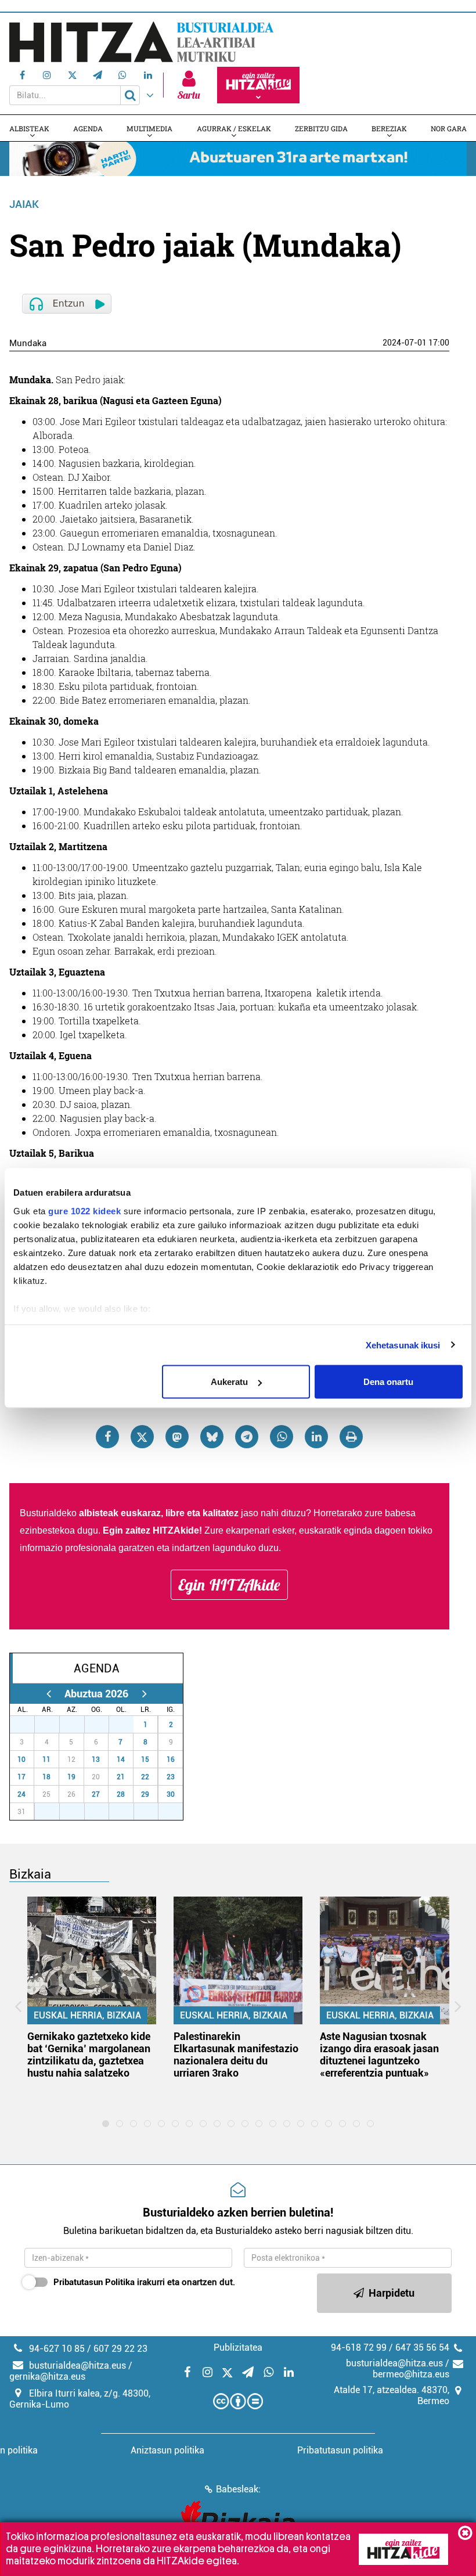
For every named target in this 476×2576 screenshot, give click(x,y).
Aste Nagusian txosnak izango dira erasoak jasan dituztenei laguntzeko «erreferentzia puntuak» (379, 2055)
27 (28, 1725)
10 (21, 1760)
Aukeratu (229, 1382)
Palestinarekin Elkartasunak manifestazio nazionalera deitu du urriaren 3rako (236, 2055)
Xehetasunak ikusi (403, 1345)
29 (78, 1725)
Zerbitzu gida (321, 128)
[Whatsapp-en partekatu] (282, 1437)
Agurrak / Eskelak (234, 128)
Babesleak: (238, 2489)
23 (171, 1777)
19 (71, 1777)
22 (145, 1777)
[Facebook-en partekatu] (107, 1437)
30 (103, 1725)
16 (171, 1760)
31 (128, 1725)
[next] (144, 1694)
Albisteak (29, 128)
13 (96, 1760)
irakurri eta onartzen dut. (144, 2282)
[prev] (48, 1694)
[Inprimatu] (351, 1437)
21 (121, 1777)
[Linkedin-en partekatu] (316, 1437)
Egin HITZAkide (229, 1585)
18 (46, 1777)
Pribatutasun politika (340, 2450)
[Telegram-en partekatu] (247, 1437)
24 (21, 1794)
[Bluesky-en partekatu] (212, 1437)
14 (121, 1760)
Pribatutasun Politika (94, 2282)
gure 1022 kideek (84, 1210)
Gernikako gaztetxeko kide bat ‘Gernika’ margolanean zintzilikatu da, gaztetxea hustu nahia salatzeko (89, 2055)
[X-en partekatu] (142, 1437)
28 (53, 1725)
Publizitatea (238, 2347)
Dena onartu (388, 1382)
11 (46, 1760)
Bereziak (389, 128)
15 (145, 1760)
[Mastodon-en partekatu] (177, 1437)
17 (21, 1777)
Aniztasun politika (167, 2450)
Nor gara (449, 128)
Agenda (88, 128)
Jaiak (24, 204)
